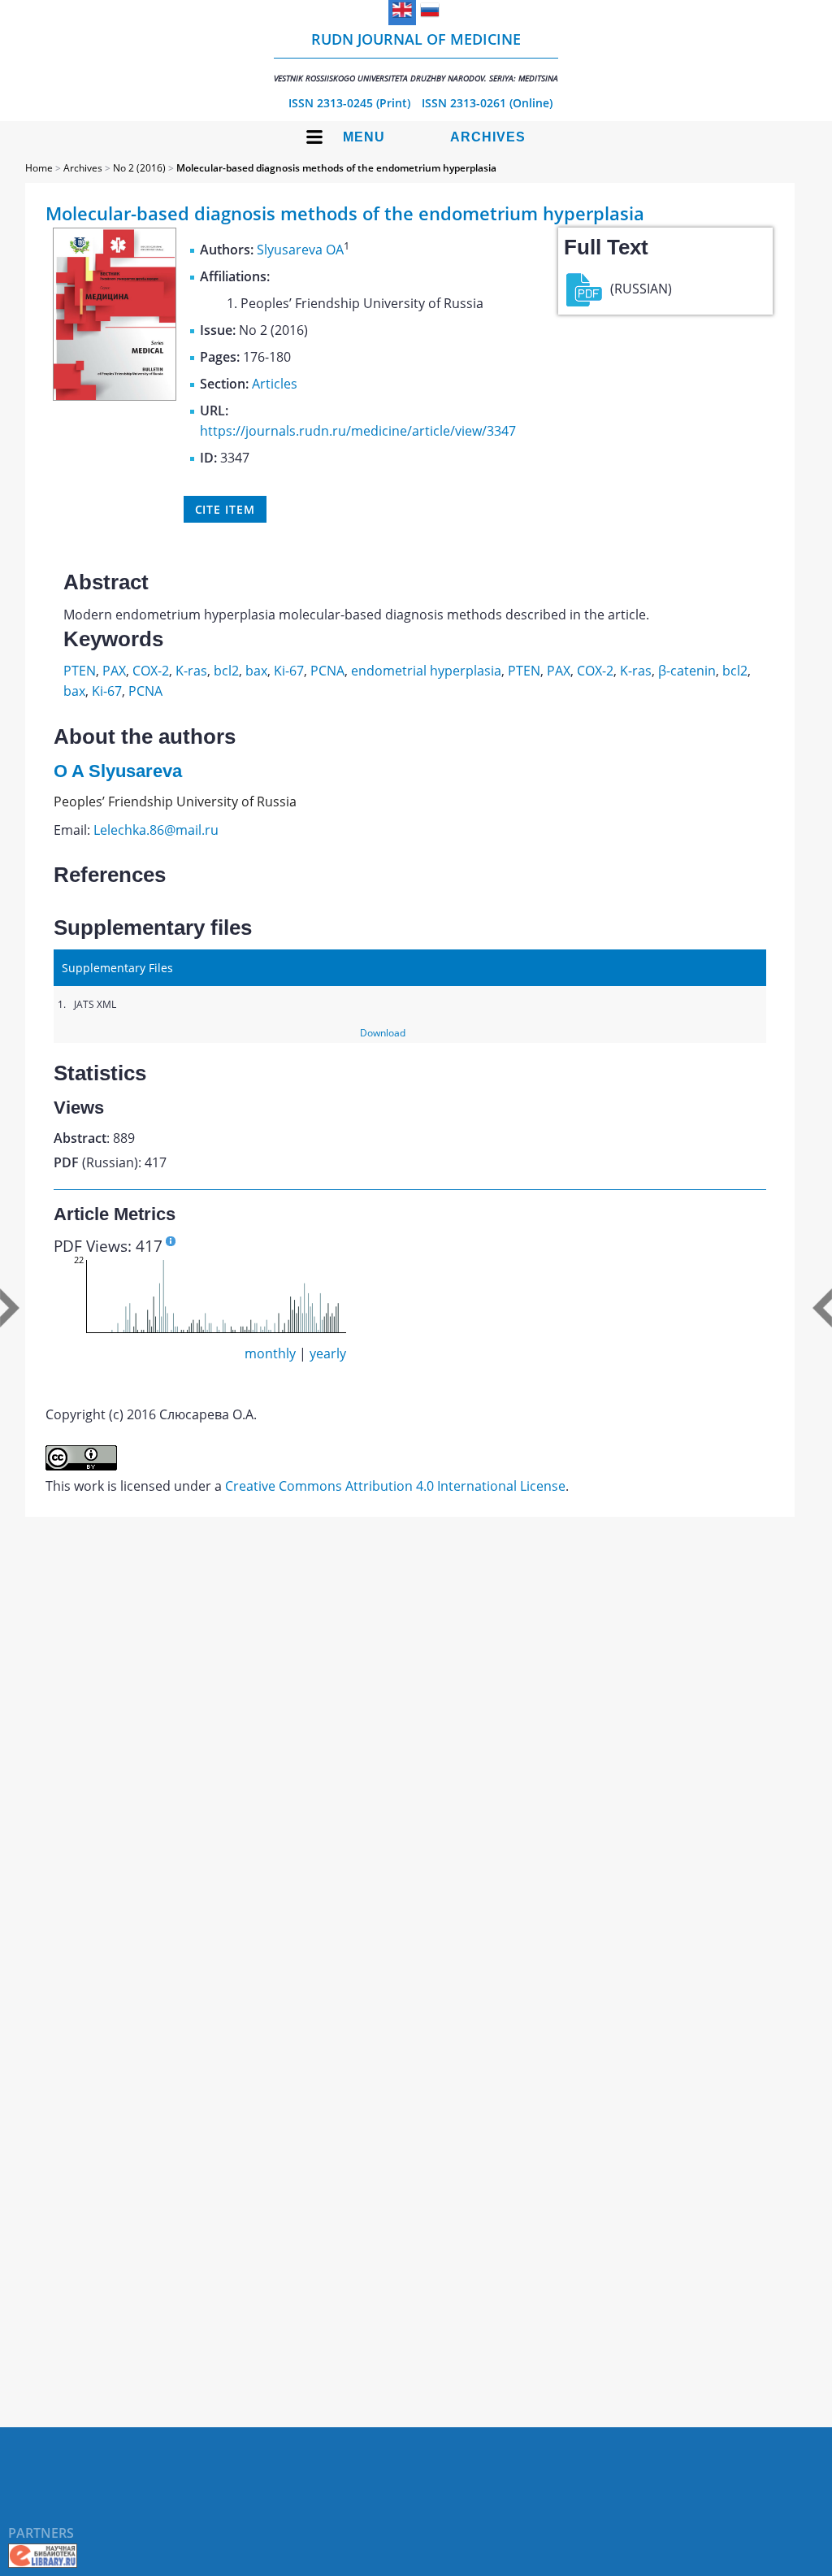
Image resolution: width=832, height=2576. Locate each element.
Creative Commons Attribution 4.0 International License (395, 1486)
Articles (275, 384)
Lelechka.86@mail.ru (156, 830)
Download (383, 1033)
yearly (328, 1353)
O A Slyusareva (118, 771)
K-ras (191, 671)
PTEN (80, 671)
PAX (114, 671)
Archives (488, 137)
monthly (270, 1353)
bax (256, 671)
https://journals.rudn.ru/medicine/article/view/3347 (358, 431)
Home (39, 168)
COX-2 (151, 671)
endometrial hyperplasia (426, 671)
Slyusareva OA (300, 250)
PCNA (327, 671)
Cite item (225, 509)
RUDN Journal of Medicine (416, 56)
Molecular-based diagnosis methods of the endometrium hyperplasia (336, 168)
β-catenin (687, 671)
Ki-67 (289, 671)
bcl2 (226, 671)
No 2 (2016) (139, 168)
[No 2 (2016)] (115, 396)
